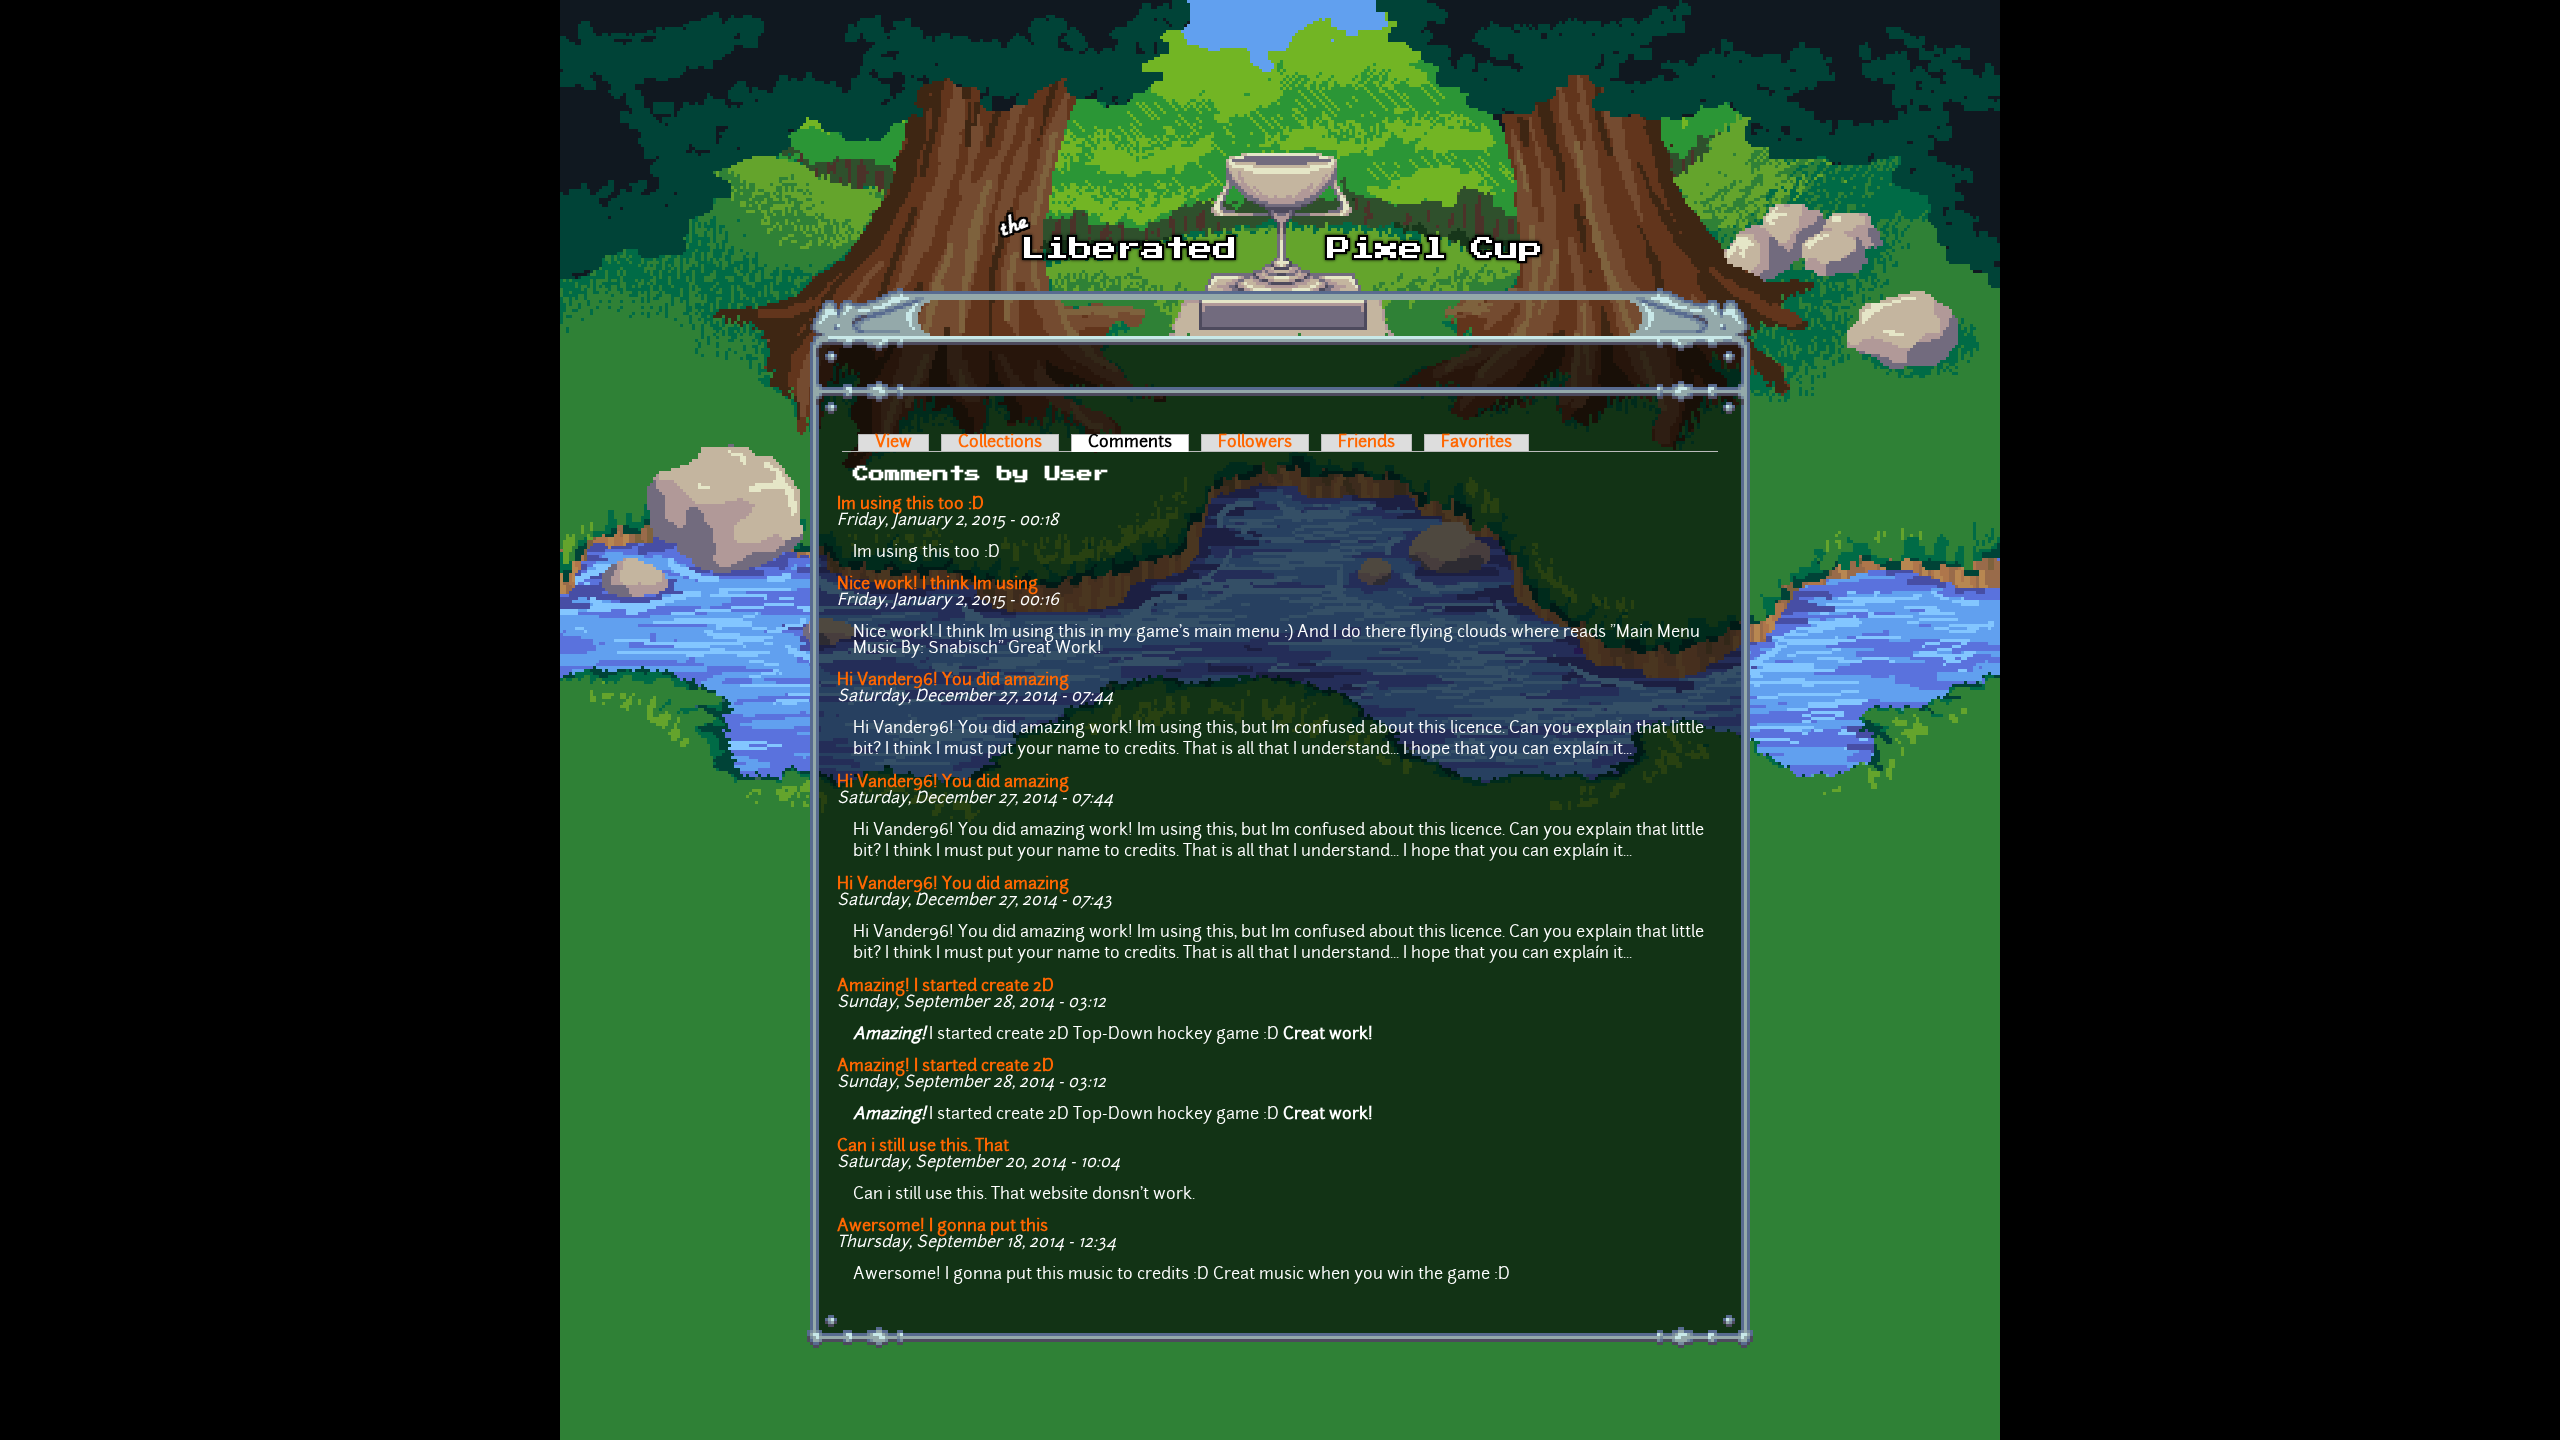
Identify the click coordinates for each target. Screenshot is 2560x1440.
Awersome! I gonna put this (942, 1227)
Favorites (1476, 443)
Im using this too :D (910, 505)
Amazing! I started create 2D (945, 987)
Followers (1255, 443)
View (893, 443)
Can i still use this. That (923, 1147)
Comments (1138, 443)
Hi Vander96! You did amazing (953, 681)
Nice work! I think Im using (937, 585)
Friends (1366, 443)
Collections (1000, 443)
